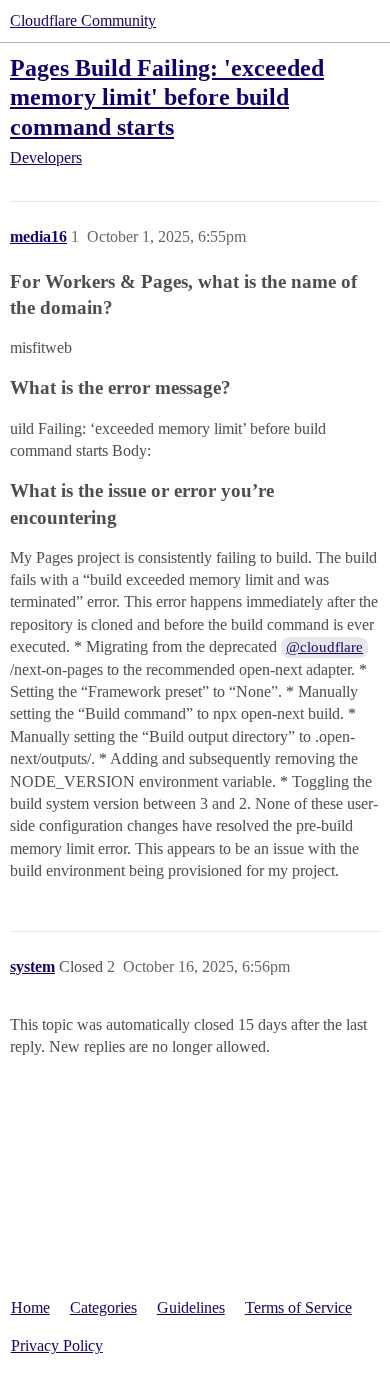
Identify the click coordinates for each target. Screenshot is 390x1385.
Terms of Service (298, 1307)
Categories (103, 1307)
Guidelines (191, 1307)
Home (30, 1307)
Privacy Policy (57, 1345)
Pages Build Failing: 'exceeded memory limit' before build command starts (167, 96)
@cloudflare (324, 647)
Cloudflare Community (83, 20)
